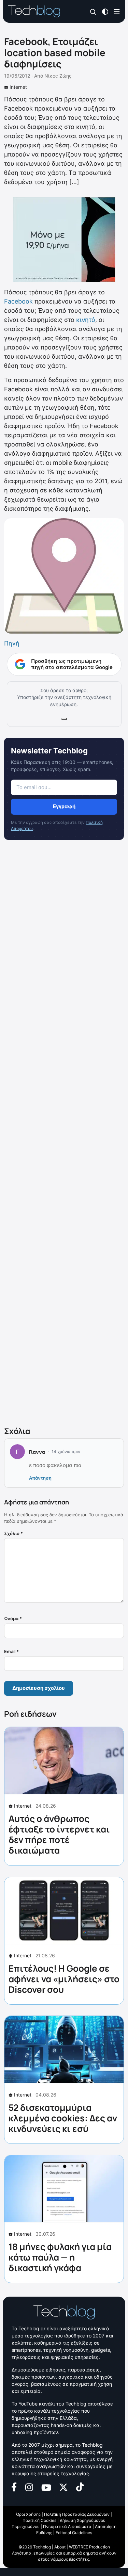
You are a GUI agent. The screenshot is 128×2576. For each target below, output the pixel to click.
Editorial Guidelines (74, 2533)
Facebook (18, 301)
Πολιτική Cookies (39, 2520)
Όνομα (13, 1618)
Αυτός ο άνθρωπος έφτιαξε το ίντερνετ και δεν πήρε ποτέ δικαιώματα (59, 1835)
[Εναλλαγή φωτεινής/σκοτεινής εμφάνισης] (105, 11)
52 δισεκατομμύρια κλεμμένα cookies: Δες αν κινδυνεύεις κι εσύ (63, 2118)
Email (11, 1651)
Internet (18, 87)
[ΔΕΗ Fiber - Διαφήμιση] (64, 240)
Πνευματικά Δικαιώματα (67, 2526)
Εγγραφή (64, 806)
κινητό (86, 320)
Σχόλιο (13, 1533)
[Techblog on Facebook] (14, 2486)
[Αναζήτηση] (93, 12)
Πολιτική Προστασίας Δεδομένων (77, 2514)
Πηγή (12, 643)
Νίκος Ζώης (58, 76)
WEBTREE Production (89, 2547)
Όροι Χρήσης (28, 2514)
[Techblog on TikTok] (80, 2486)
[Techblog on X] (63, 2487)
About (60, 2547)
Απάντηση (40, 1478)
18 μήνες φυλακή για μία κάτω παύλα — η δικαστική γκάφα (60, 2257)
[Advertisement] (64, 1135)
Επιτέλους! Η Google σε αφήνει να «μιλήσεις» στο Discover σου (64, 1979)
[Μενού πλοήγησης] (117, 11)
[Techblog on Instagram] (29, 2487)
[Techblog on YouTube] (46, 2487)
